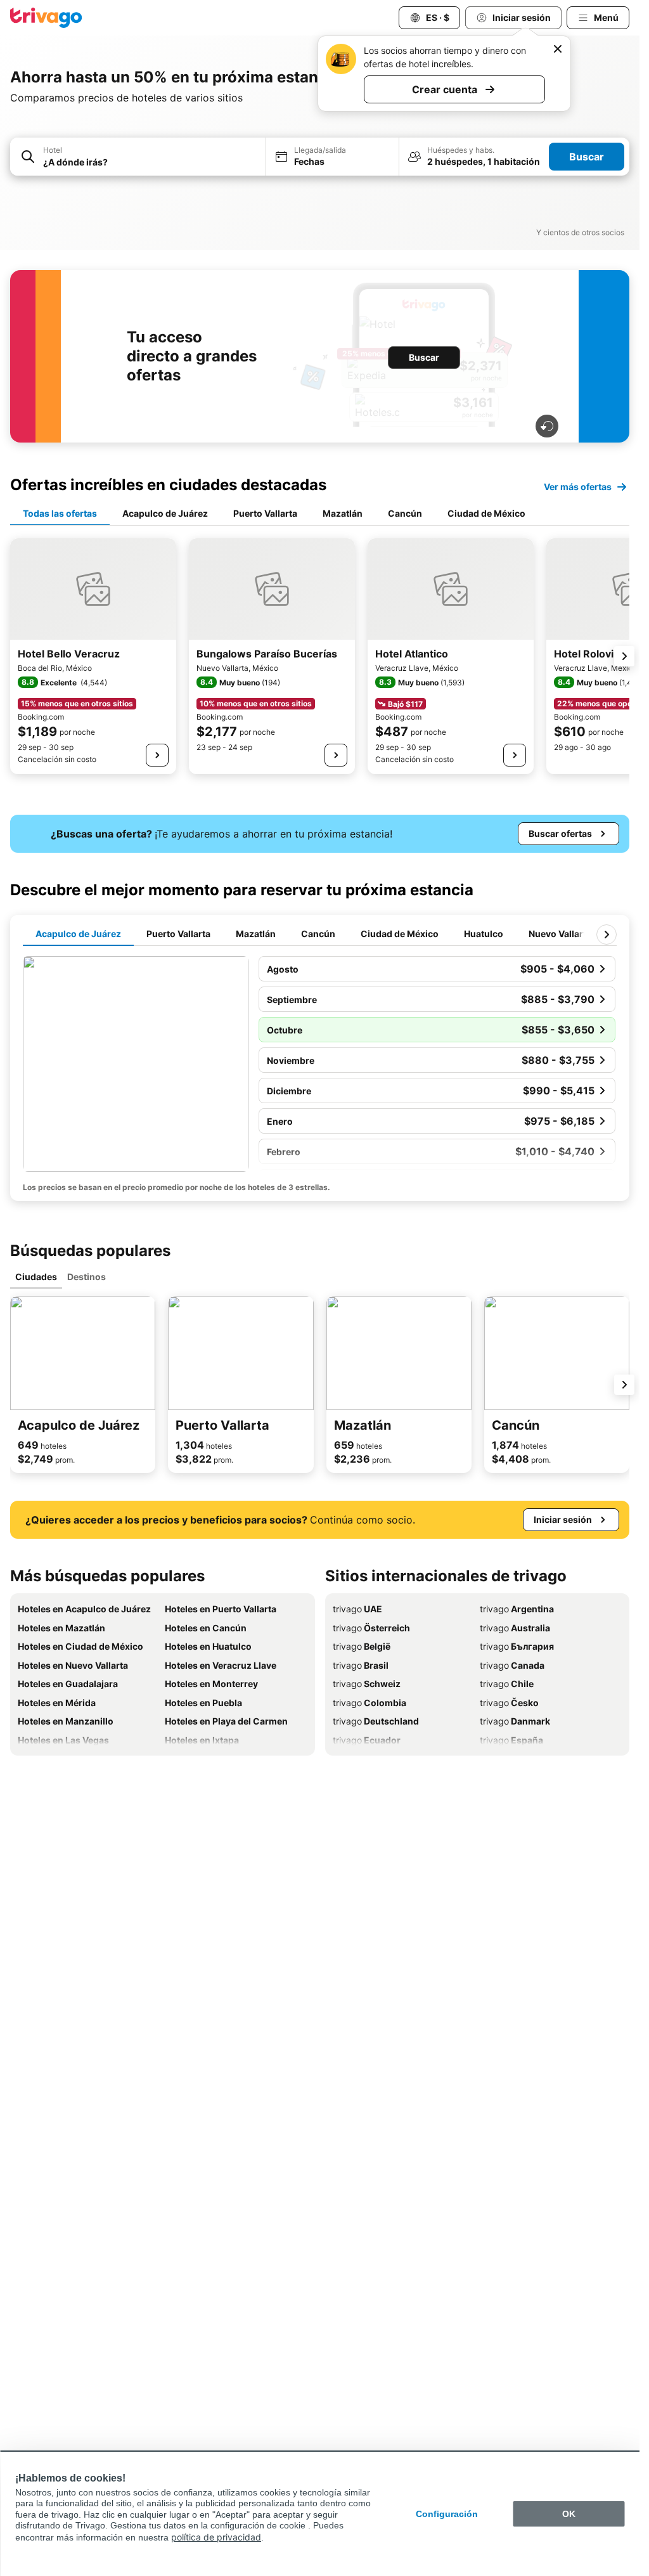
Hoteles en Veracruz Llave (221, 1665)
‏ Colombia (369, 1703)
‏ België (362, 1646)
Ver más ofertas (578, 487)
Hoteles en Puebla (203, 1703)
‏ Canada (512, 1665)
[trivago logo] (46, 18)
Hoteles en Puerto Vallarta (221, 1609)
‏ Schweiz (367, 1684)
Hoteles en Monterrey (211, 1684)
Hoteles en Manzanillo (66, 1721)
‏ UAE (357, 1609)
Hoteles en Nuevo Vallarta (73, 1665)
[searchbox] (151, 162)
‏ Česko (509, 1703)
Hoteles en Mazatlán (61, 1628)
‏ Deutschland (376, 1721)
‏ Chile (507, 1684)
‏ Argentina (517, 1609)
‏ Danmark (515, 1721)
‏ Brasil (361, 1665)
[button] (138, 157)
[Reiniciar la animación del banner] (547, 426)
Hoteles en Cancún (206, 1628)
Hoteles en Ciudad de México (80, 1646)
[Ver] (157, 755)
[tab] (60, 514)
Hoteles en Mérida (57, 1703)
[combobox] (138, 157)
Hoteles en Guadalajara (68, 1684)
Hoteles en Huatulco (208, 1646)
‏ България (517, 1646)
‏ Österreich (371, 1628)
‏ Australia (515, 1628)
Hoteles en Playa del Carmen (226, 1721)
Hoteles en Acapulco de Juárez (84, 1609)
